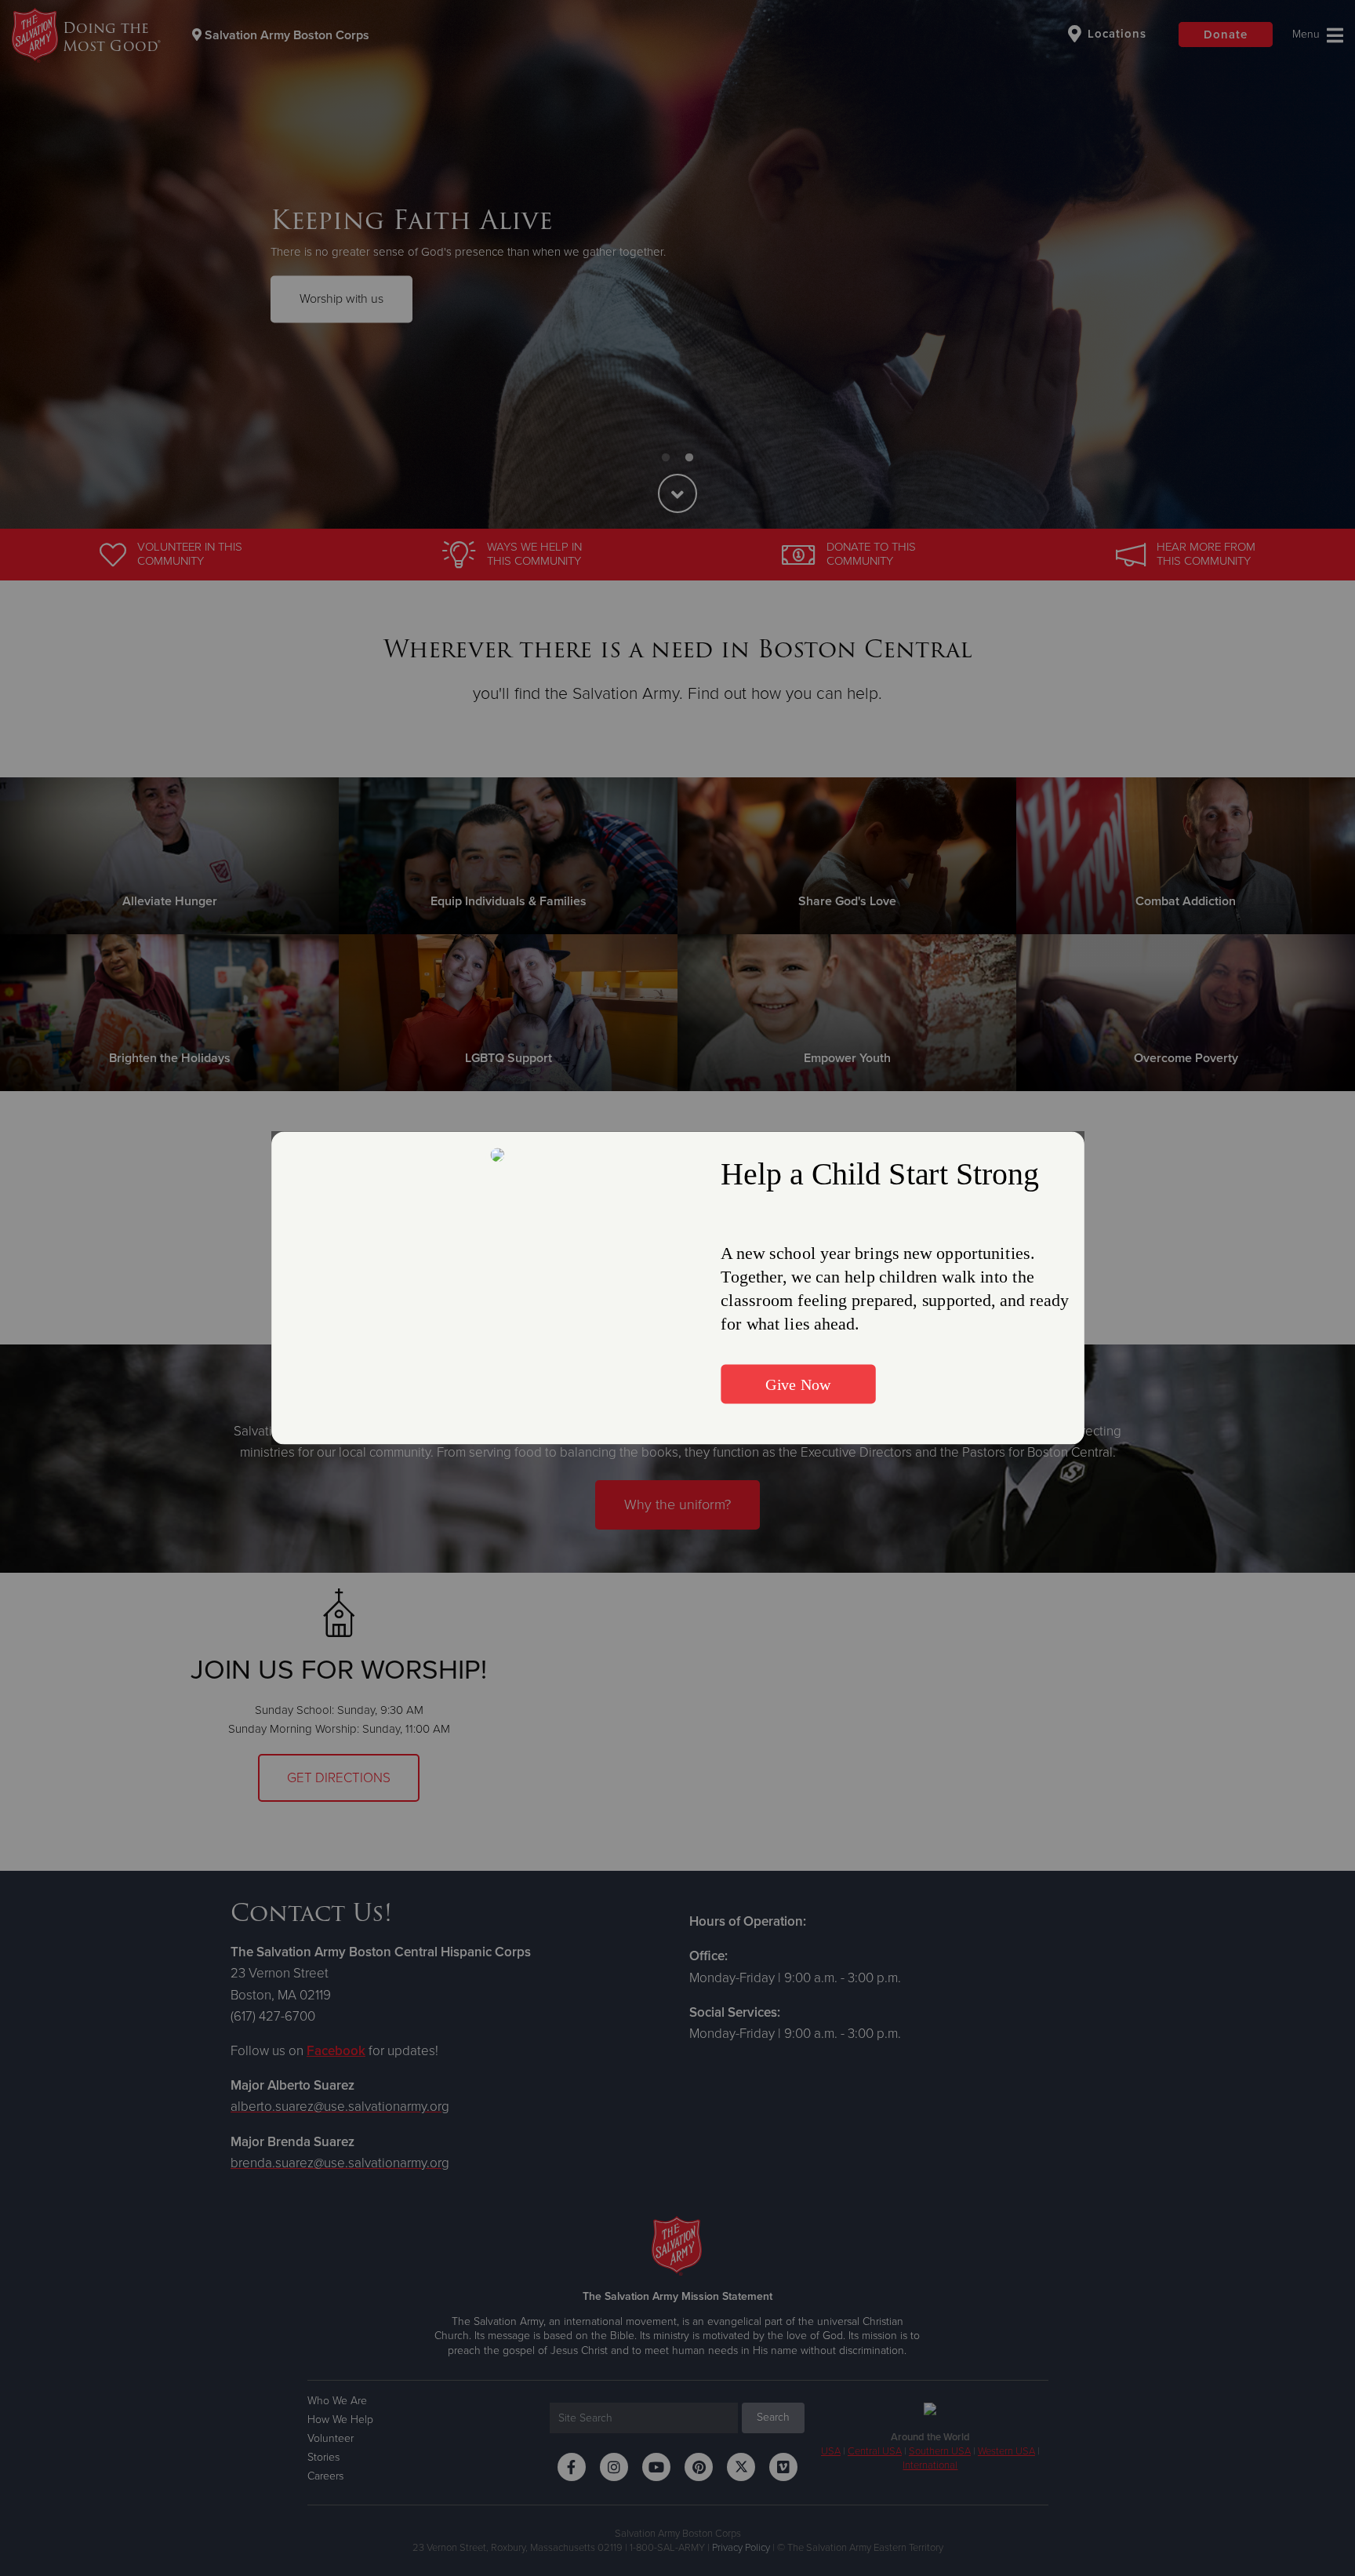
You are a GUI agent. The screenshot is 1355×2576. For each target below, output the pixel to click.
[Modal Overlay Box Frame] (678, 1288)
